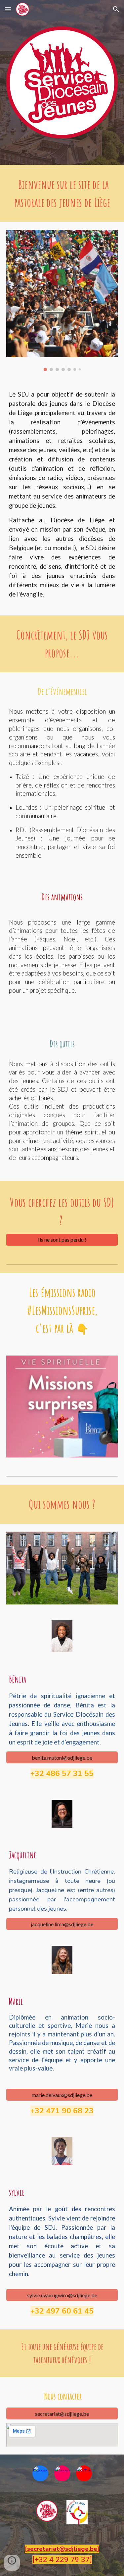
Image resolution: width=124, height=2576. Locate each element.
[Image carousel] (62, 301)
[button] (8, 9)
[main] (62, 193)
